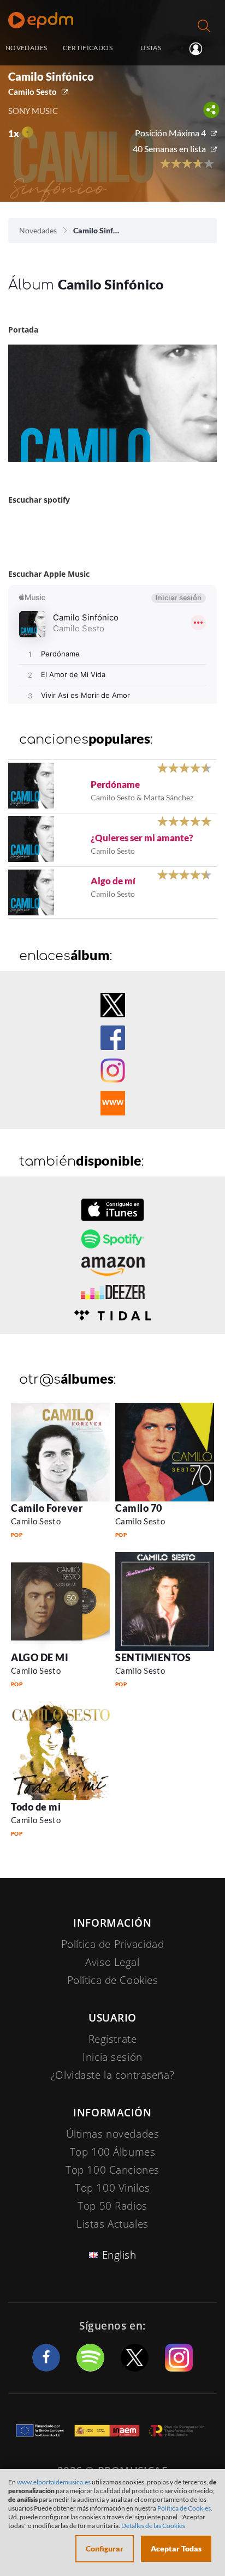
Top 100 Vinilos (112, 2188)
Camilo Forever (47, 1508)
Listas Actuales (112, 2224)
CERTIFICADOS (87, 48)
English (119, 2255)
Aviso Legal (112, 1962)
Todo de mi (36, 1807)
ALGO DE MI (40, 1657)
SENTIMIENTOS (153, 1657)
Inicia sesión (200, 49)
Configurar (105, 2548)
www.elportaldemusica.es (54, 2482)
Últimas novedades (113, 2134)
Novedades (38, 230)
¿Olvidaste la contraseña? (112, 2075)
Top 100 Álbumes (113, 2152)
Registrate (113, 2039)
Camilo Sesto (32, 92)
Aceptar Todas (176, 2548)
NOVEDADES (26, 48)
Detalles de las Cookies (153, 2526)
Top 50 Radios (112, 2206)
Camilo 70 (139, 1508)
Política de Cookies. (185, 2508)
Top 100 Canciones (112, 2170)
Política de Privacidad (113, 1944)
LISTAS (151, 48)
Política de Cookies (113, 1980)
